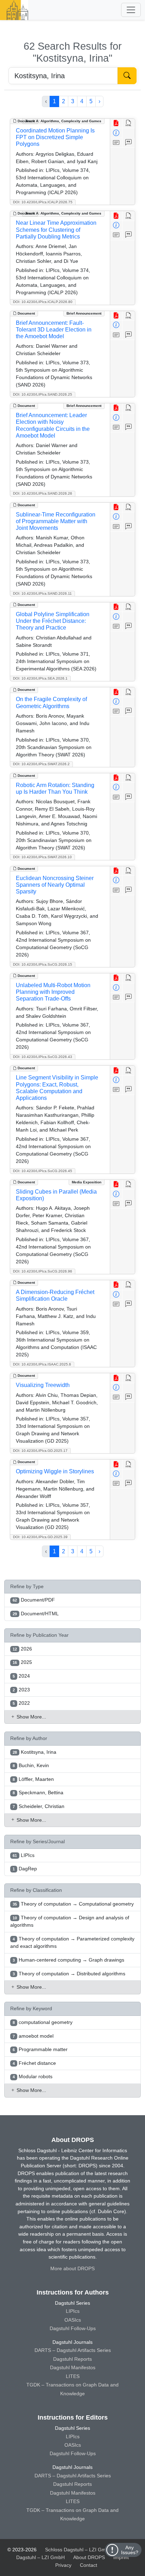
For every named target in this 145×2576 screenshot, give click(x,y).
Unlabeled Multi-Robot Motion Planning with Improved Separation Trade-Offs (53, 992)
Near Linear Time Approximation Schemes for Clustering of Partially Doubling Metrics (56, 230)
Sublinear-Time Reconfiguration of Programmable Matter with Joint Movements (56, 521)
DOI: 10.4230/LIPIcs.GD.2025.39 (40, 1537)
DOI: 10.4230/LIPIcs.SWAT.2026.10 (42, 857)
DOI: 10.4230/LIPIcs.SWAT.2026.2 (41, 764)
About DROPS (89, 2557)
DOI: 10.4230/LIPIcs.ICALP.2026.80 (43, 302)
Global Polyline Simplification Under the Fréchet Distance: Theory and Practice (53, 621)
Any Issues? (130, 2550)
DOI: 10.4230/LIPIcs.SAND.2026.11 (42, 593)
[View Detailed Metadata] (116, 133)
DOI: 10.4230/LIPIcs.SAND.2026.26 (43, 493)
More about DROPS (72, 2268)
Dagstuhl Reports (72, 2359)
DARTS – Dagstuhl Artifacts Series (73, 2350)
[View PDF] (116, 123)
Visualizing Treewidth (43, 1385)
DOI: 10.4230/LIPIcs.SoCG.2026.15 (43, 964)
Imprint (121, 2557)
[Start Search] (127, 76)
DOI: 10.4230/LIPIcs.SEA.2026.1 (40, 678)
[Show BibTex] (129, 143)
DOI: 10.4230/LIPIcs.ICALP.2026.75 (43, 202)
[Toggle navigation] (131, 10)
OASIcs (73, 2320)
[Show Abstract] (116, 143)
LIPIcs (73, 2311)
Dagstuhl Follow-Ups (73, 2328)
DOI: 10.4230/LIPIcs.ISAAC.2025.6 (42, 1364)
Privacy (63, 2565)
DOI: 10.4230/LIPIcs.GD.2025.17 (40, 1451)
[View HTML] (129, 123)
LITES (73, 2376)
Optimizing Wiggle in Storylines (55, 1471)
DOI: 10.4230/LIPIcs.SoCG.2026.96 (43, 1271)
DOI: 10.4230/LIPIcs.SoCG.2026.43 (43, 1057)
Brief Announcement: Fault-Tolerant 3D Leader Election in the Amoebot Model (54, 330)
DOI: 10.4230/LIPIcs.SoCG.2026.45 (43, 1171)
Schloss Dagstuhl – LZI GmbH (79, 2550)
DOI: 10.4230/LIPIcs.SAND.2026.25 (43, 394)
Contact (89, 2565)
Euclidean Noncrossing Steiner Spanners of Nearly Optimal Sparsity (55, 885)
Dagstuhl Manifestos (73, 2367)
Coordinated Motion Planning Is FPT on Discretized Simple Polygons (55, 137)
